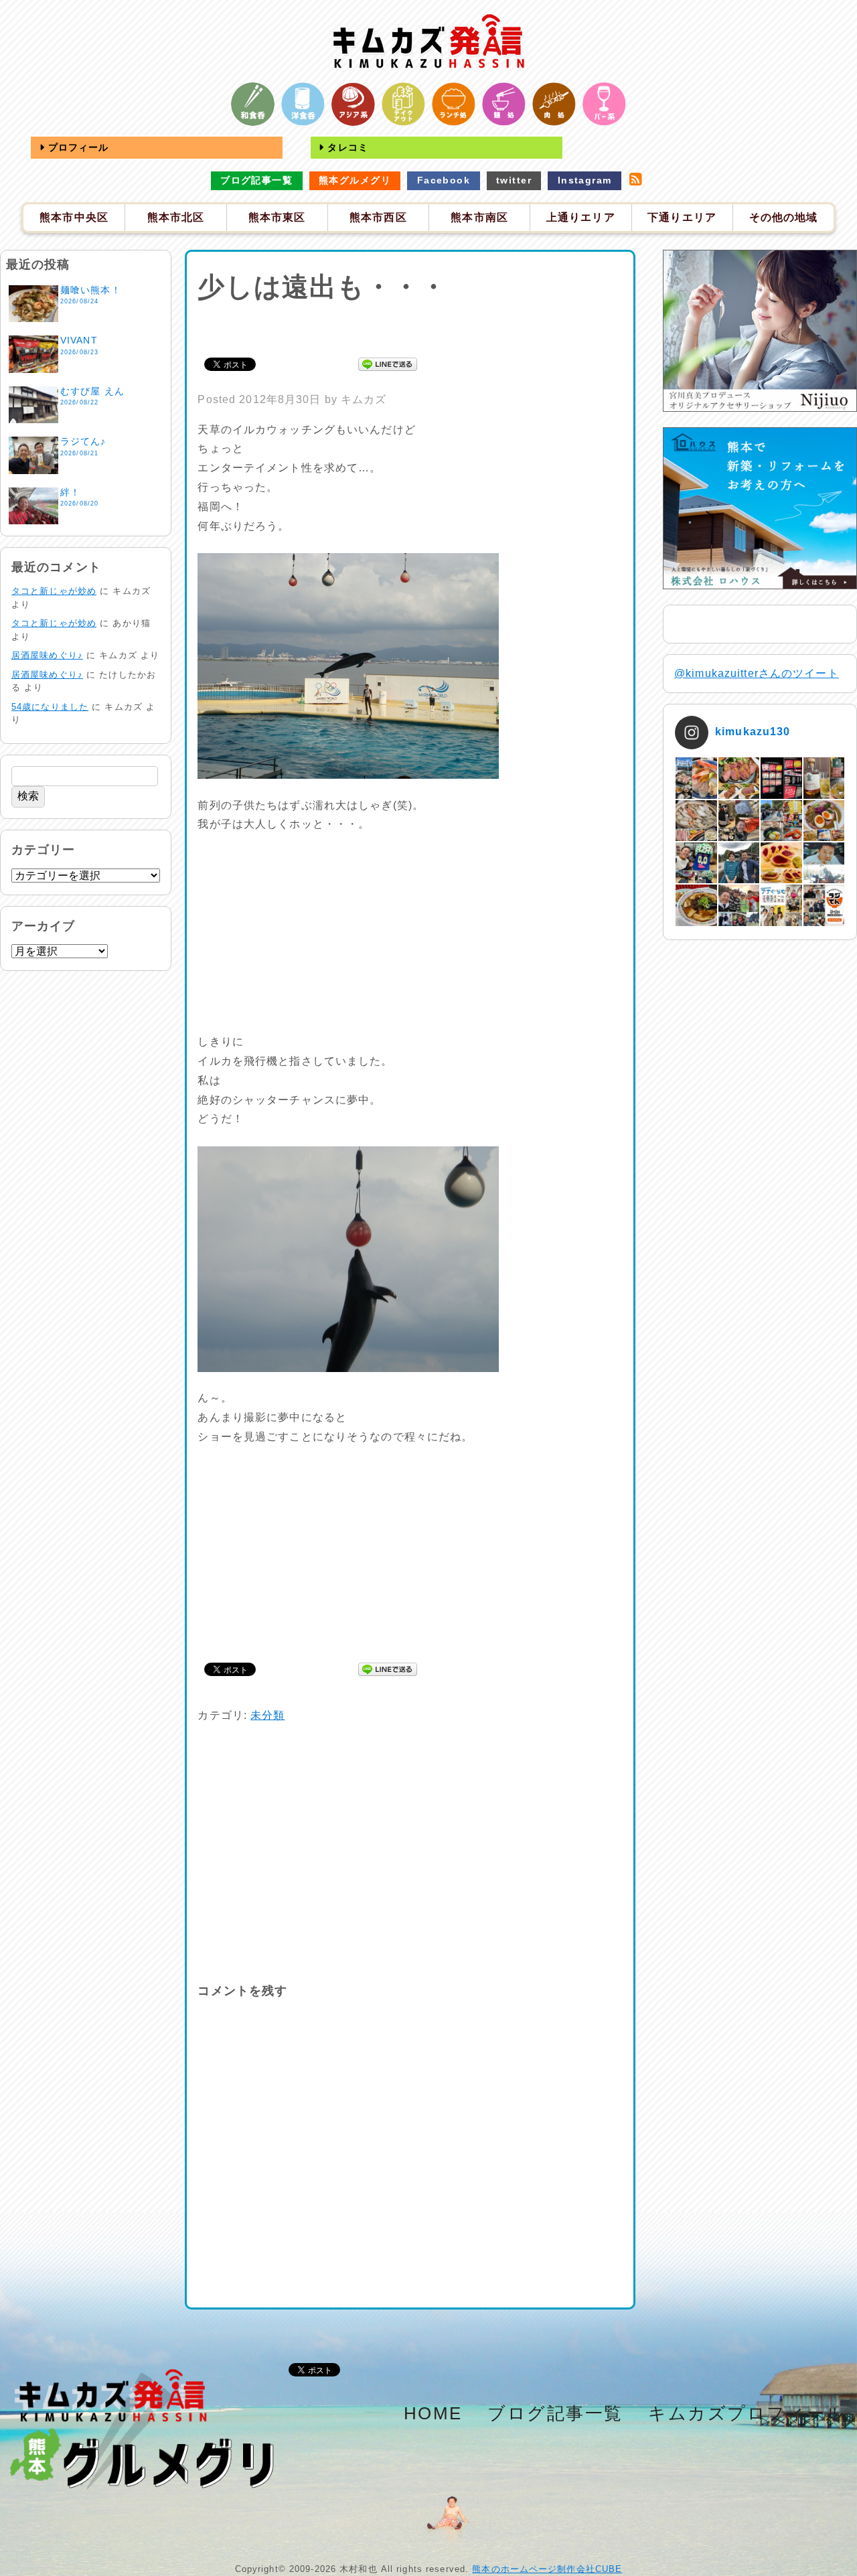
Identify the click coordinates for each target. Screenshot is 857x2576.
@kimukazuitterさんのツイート (757, 673)
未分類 (267, 1715)
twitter (514, 180)
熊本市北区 (176, 217)
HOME (433, 2413)
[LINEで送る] (388, 363)
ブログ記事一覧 (256, 180)
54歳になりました (50, 707)
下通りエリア (682, 217)
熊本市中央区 (74, 217)
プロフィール (77, 147)
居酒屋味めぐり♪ (47, 655)
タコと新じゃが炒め (54, 591)
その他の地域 (784, 217)
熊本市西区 (378, 217)
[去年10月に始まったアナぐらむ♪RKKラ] (781, 905)
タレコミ (346, 147)
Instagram (585, 180)
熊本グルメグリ (355, 180)
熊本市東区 (277, 217)
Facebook (444, 180)
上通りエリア (581, 217)
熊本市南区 (479, 217)
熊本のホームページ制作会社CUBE (547, 2569)
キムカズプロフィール (747, 2413)
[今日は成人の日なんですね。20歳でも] (824, 863)
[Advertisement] (410, 327)
